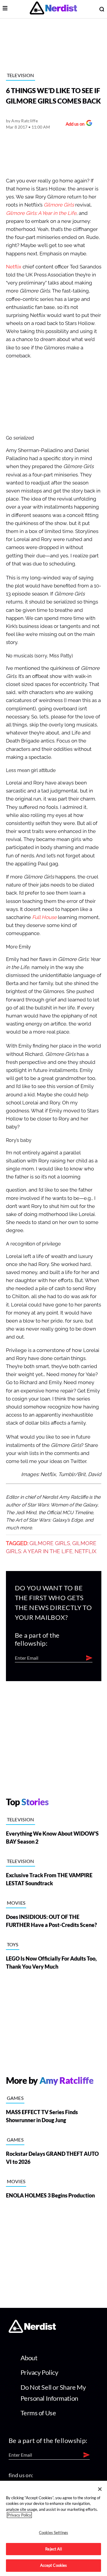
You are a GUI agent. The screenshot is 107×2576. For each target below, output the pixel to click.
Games (15, 2098)
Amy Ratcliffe (25, 121)
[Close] (100, 2489)
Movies (16, 1903)
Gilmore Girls (59, 205)
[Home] (32, 2331)
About (29, 2358)
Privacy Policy (39, 2372)
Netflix (14, 267)
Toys (13, 1944)
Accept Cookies (54, 2565)
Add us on (74, 125)
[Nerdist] (53, 9)
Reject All (53, 2549)
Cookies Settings (53, 2533)
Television (21, 75)
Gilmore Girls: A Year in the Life (41, 213)
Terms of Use (38, 2413)
